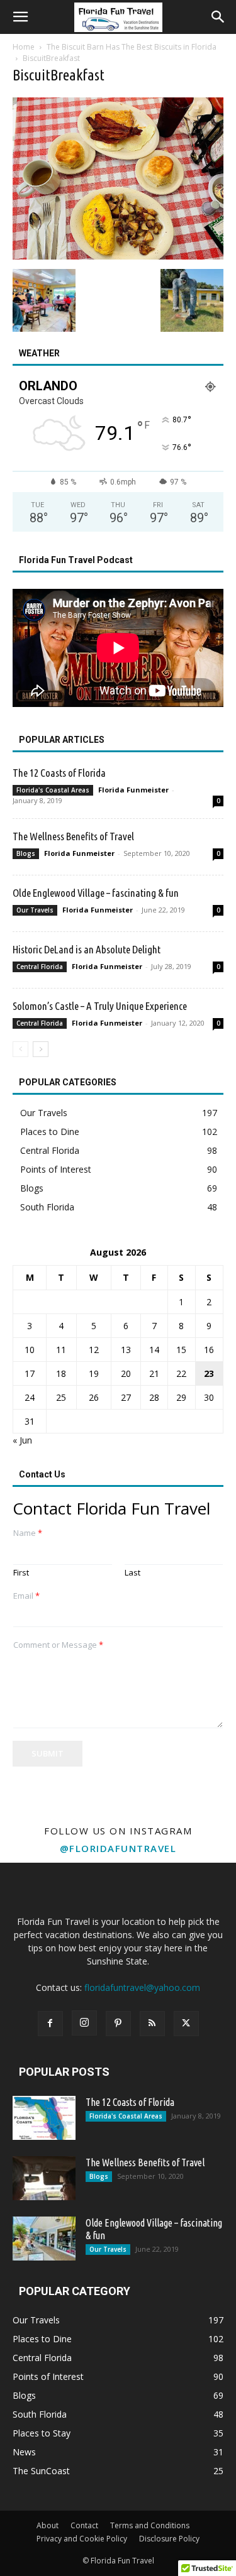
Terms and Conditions (150, 2525)
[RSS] (152, 2024)
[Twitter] (186, 2024)
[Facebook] (50, 2024)
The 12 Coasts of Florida (59, 773)
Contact (84, 2525)
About (48, 2525)
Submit (48, 1753)
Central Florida (40, 967)
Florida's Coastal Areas (53, 790)
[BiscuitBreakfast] (118, 256)
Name (28, 1533)
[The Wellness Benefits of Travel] (44, 2178)
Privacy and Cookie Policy (82, 2539)
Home (24, 47)
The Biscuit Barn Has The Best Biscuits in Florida (132, 47)
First (21, 1573)
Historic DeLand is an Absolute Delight (87, 949)
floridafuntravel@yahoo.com (142, 1987)
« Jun (22, 1440)
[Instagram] (84, 2023)
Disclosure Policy (169, 2539)
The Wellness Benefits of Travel (73, 836)
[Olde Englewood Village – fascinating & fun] (44, 2239)
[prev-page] (20, 1049)
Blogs (26, 853)
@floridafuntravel (118, 1848)
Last (132, 1573)
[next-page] (41, 1049)
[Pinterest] (118, 2024)
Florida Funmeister (133, 790)
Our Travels (35, 910)
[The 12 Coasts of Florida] (44, 2118)
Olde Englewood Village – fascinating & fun (96, 893)
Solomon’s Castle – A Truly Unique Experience (100, 1006)
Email (26, 1596)
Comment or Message (58, 1645)
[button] (20, 17)
